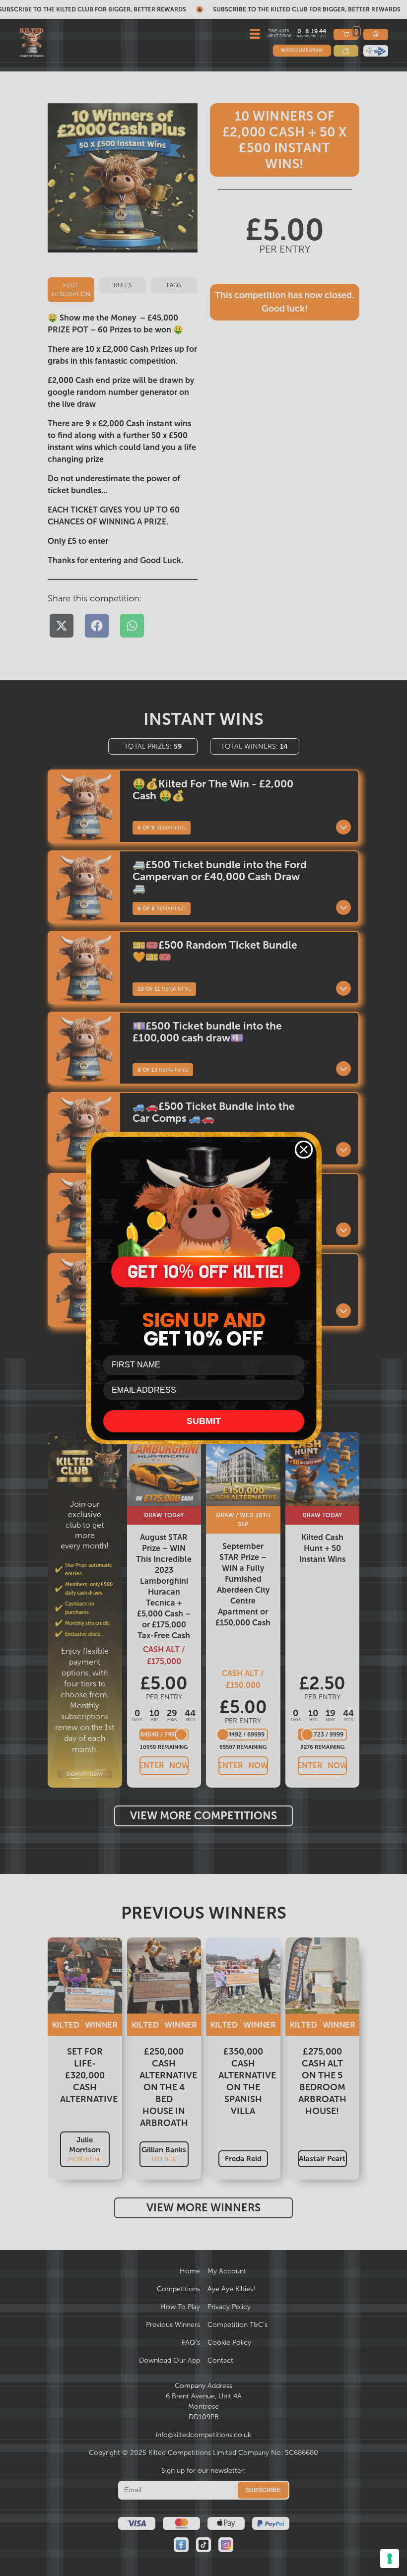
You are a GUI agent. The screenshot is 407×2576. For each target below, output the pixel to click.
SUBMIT (204, 1421)
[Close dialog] (304, 1150)
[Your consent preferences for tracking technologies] (390, 2559)
